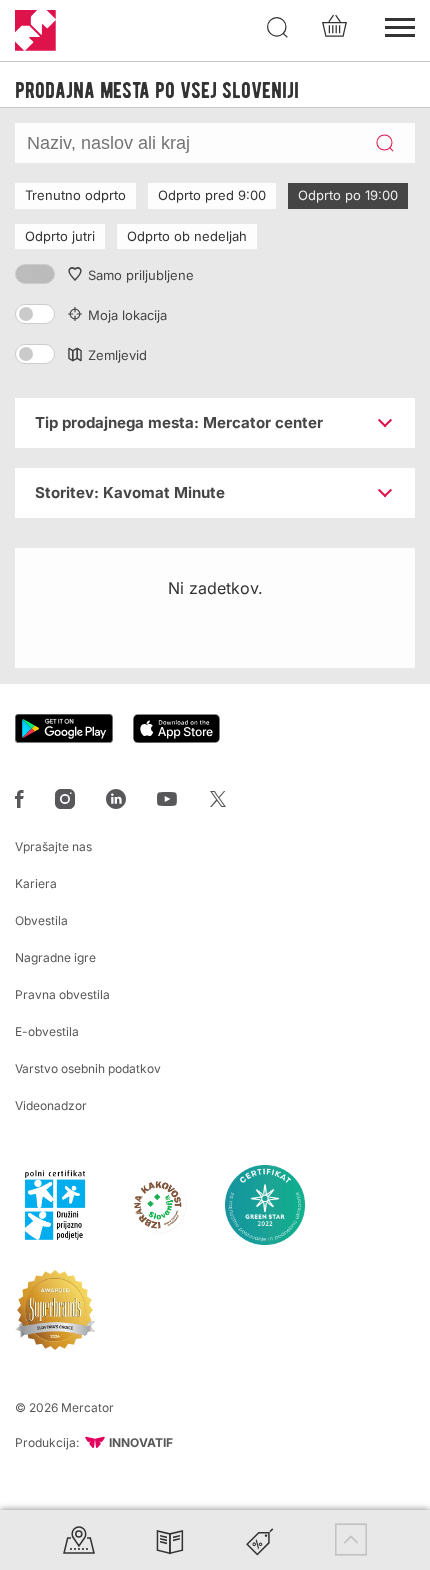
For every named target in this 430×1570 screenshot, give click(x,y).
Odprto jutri (60, 236)
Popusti (260, 1539)
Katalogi (170, 1539)
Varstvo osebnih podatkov (88, 1068)
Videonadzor (51, 1105)
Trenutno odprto (75, 195)
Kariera (36, 883)
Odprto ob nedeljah (187, 236)
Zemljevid (117, 355)
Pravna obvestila (62, 994)
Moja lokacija (127, 315)
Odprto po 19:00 (348, 195)
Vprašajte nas (53, 846)
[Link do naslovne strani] (35, 30)
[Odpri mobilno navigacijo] (400, 25)
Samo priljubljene (141, 275)
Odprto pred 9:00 (212, 195)
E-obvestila (47, 1031)
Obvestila (41, 920)
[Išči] (278, 28)
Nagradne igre (55, 957)
